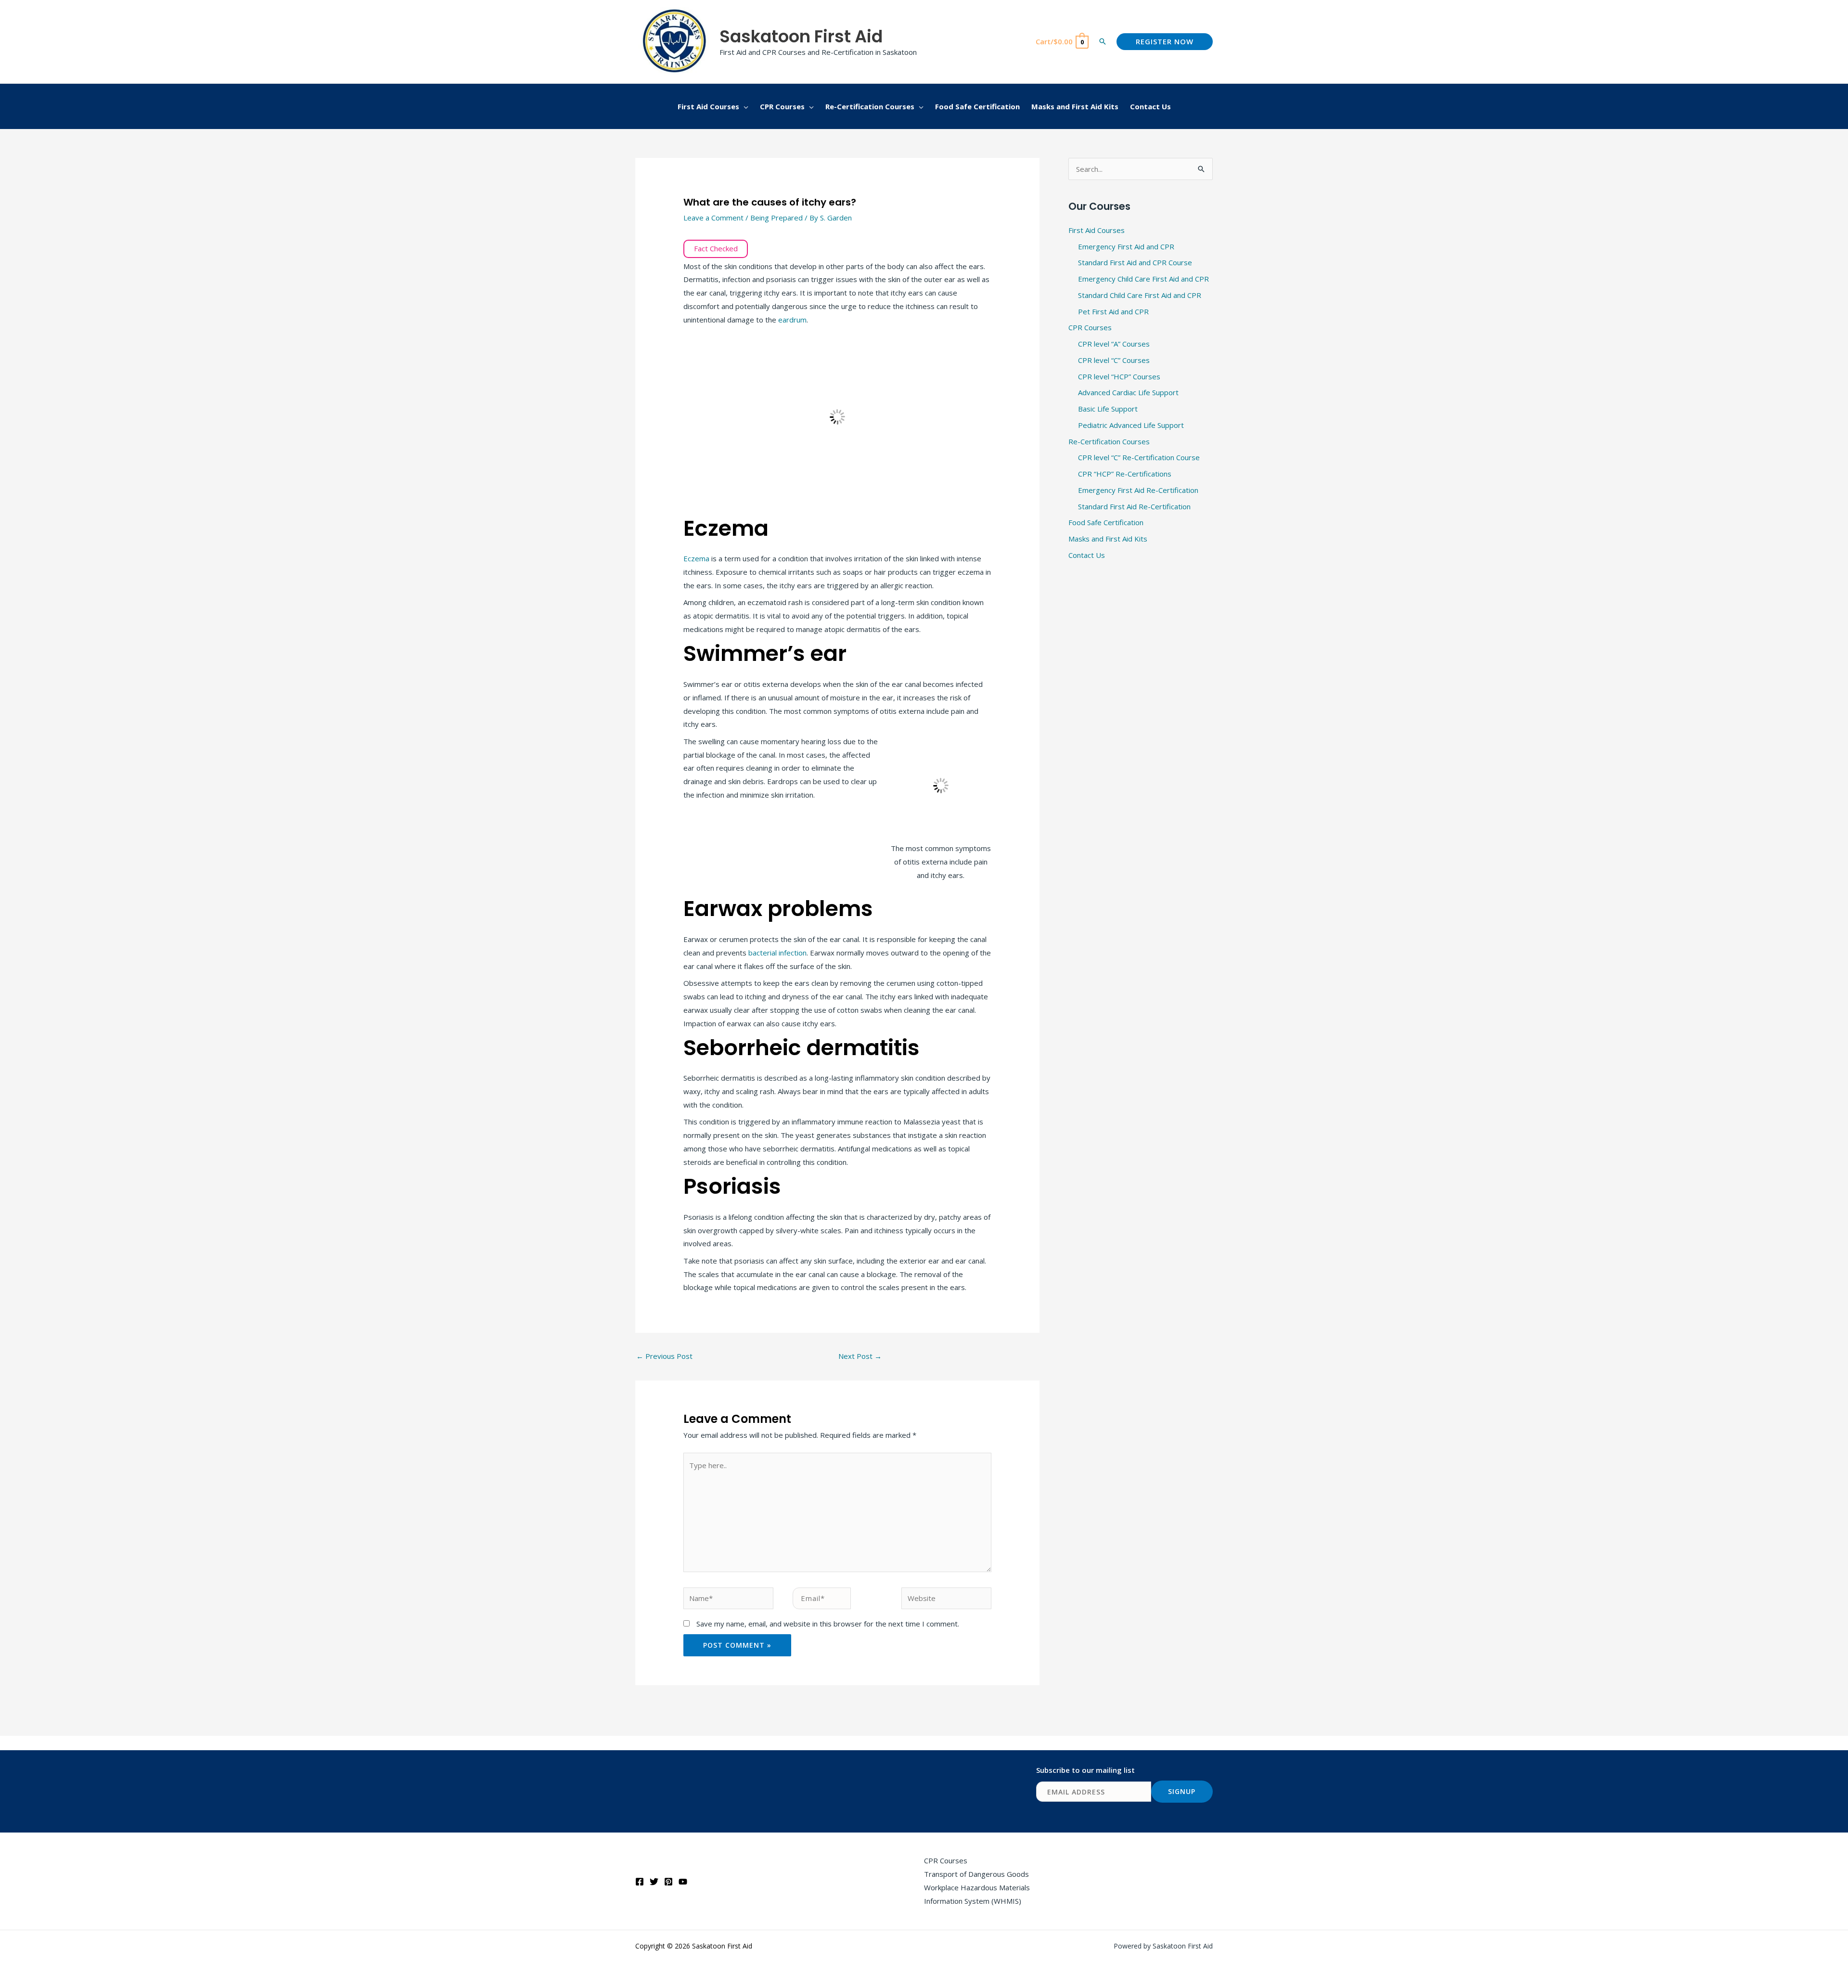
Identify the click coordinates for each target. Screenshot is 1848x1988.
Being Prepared (776, 218)
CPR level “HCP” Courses (1119, 376)
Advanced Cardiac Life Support (1128, 392)
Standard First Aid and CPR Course (1135, 262)
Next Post (860, 1356)
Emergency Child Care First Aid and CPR (1143, 279)
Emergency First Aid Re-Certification (1138, 490)
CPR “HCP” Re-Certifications (1125, 474)
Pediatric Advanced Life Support (1131, 425)
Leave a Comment (713, 218)
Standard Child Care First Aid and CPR (1140, 295)
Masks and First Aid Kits (1108, 539)
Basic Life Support (1108, 409)
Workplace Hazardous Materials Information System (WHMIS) (977, 1894)
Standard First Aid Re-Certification (1134, 506)
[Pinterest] (668, 1882)
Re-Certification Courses (1109, 441)
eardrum (792, 320)
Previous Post (664, 1356)
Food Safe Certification (1106, 522)
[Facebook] (640, 1882)
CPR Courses (1090, 327)
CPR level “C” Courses (1114, 360)
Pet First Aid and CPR (1113, 311)
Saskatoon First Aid (801, 36)
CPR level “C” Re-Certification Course (1139, 457)
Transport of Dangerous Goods (976, 1874)
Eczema (697, 558)
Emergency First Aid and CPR (1126, 246)
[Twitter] (654, 1882)
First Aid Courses (1097, 230)
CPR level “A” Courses (1114, 344)
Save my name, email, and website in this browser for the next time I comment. (828, 1624)
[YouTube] (683, 1882)
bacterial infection (777, 953)
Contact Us (1087, 555)
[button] (1103, 41)
